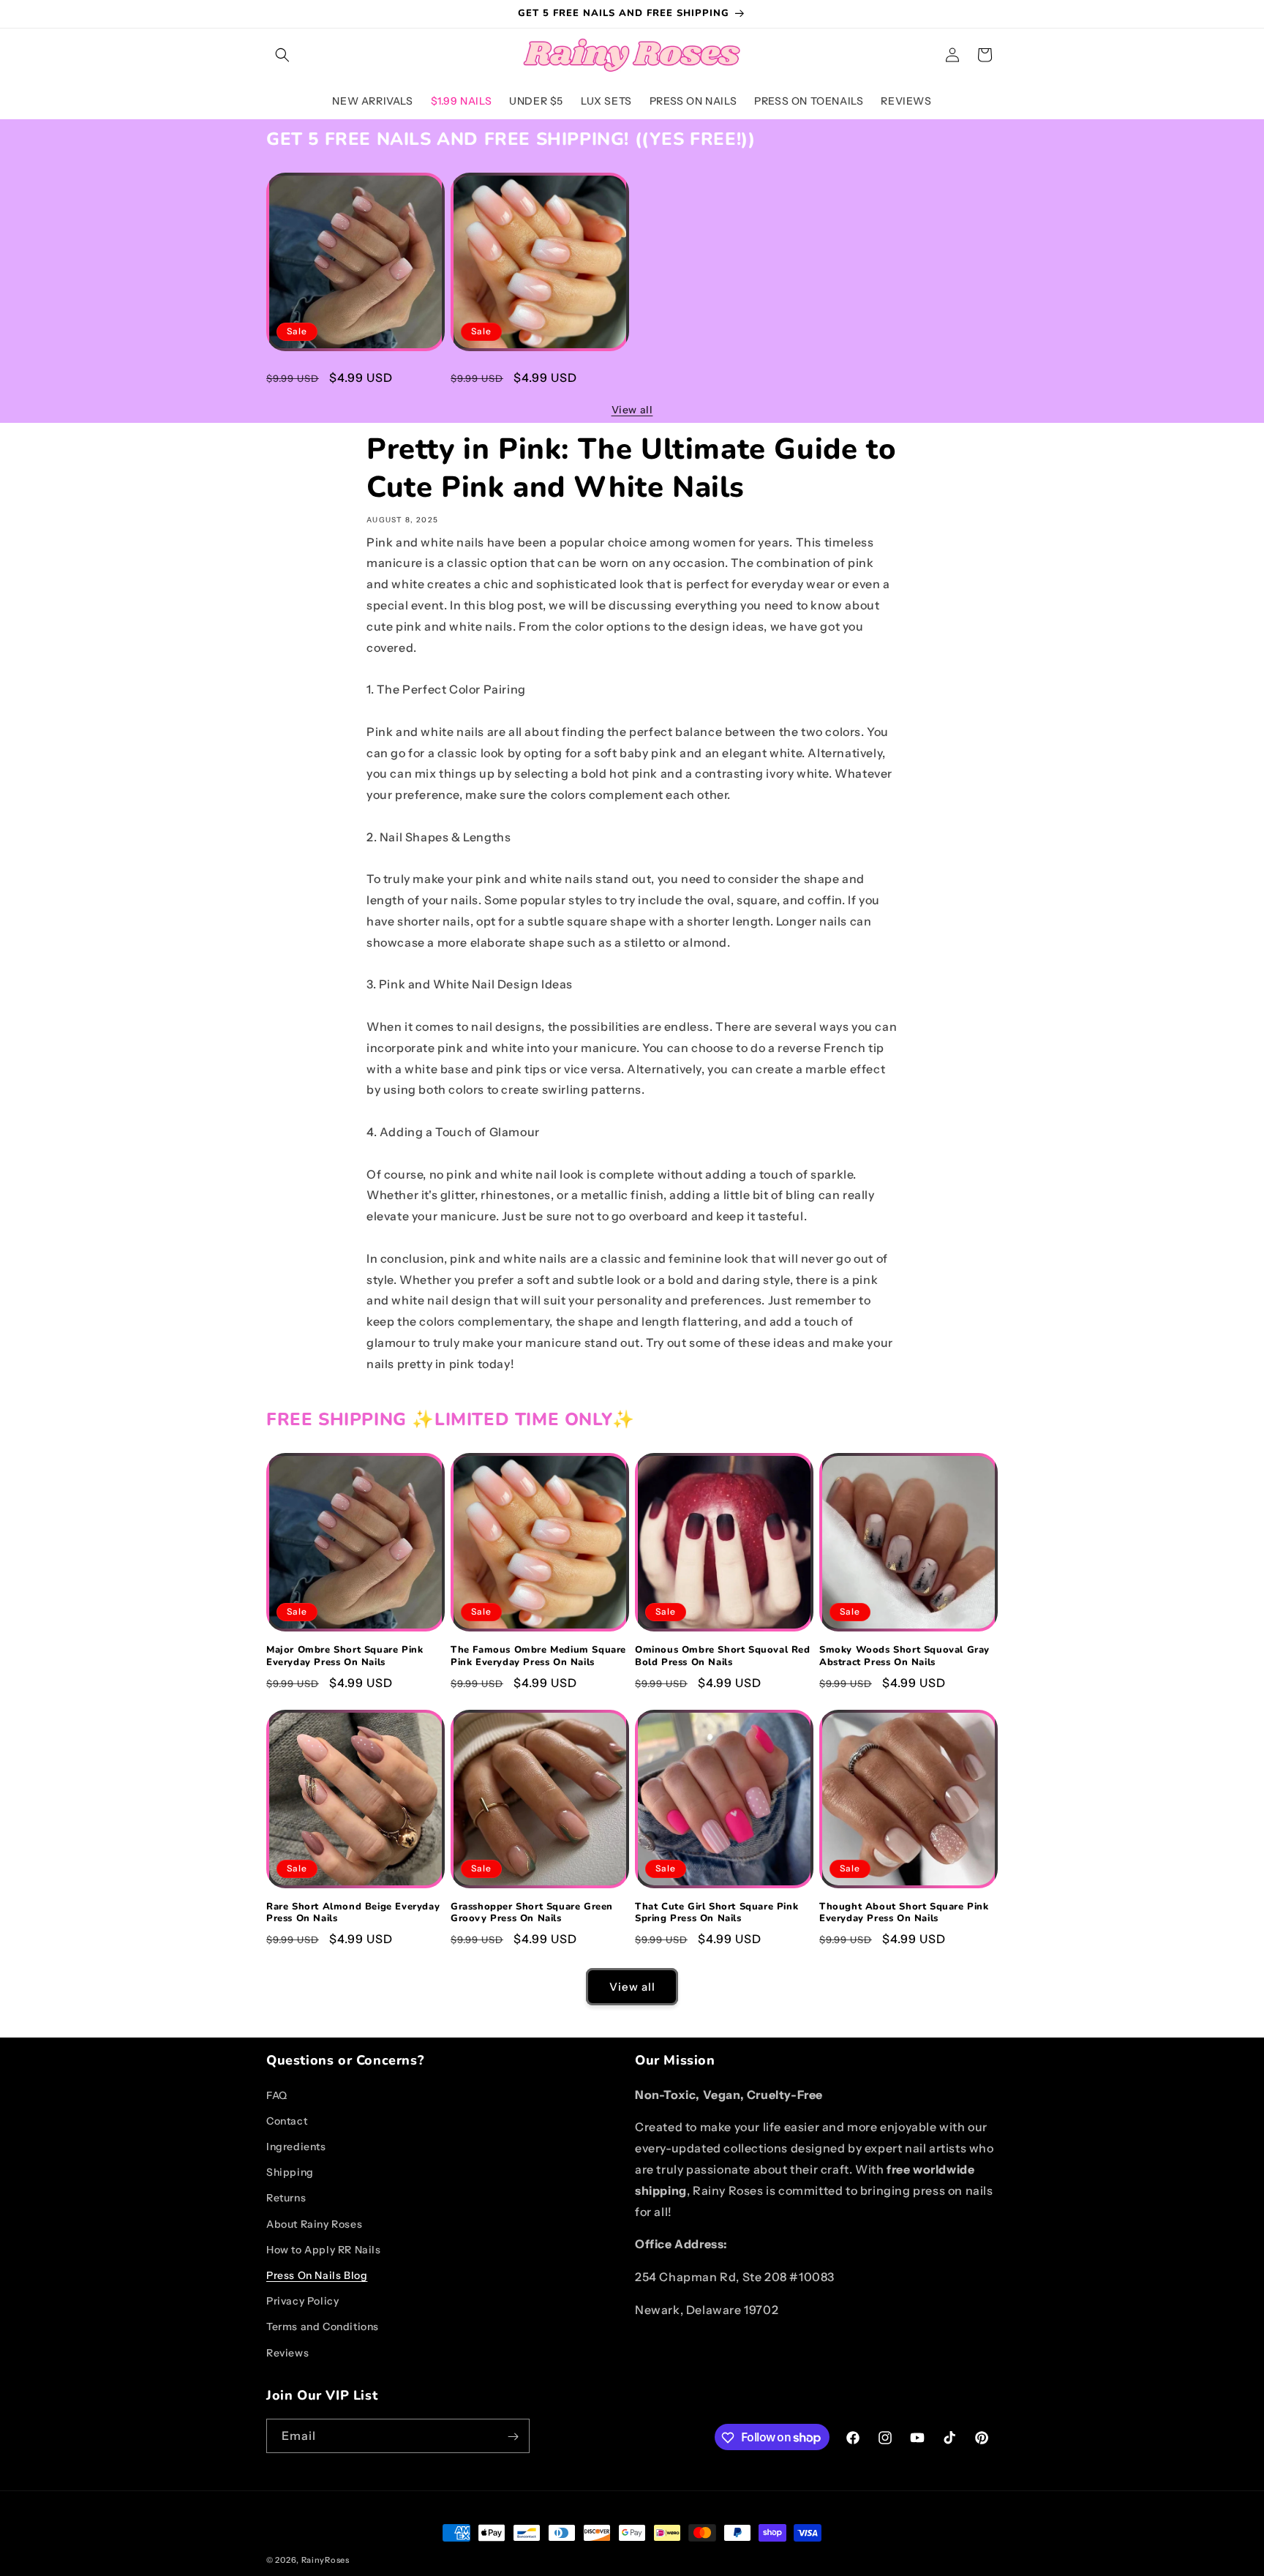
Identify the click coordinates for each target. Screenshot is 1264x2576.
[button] (282, 55)
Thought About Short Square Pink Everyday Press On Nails (904, 1913)
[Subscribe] (513, 2437)
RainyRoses (326, 2560)
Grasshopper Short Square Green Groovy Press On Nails (532, 1913)
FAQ (277, 2095)
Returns (286, 2198)
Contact (287, 2120)
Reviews (287, 2352)
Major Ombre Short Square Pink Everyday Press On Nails (345, 376)
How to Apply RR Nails (324, 2249)
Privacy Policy (302, 2301)
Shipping (290, 2172)
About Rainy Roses (314, 2223)
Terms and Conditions (323, 2327)
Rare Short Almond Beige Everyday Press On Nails (353, 1913)
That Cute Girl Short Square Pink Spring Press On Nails (716, 1913)
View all (632, 410)
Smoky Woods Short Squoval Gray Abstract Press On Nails (904, 1656)
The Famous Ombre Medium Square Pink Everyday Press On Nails (538, 376)
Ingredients (296, 2147)
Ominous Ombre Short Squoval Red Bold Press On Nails (723, 1656)
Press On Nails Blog (317, 2275)
